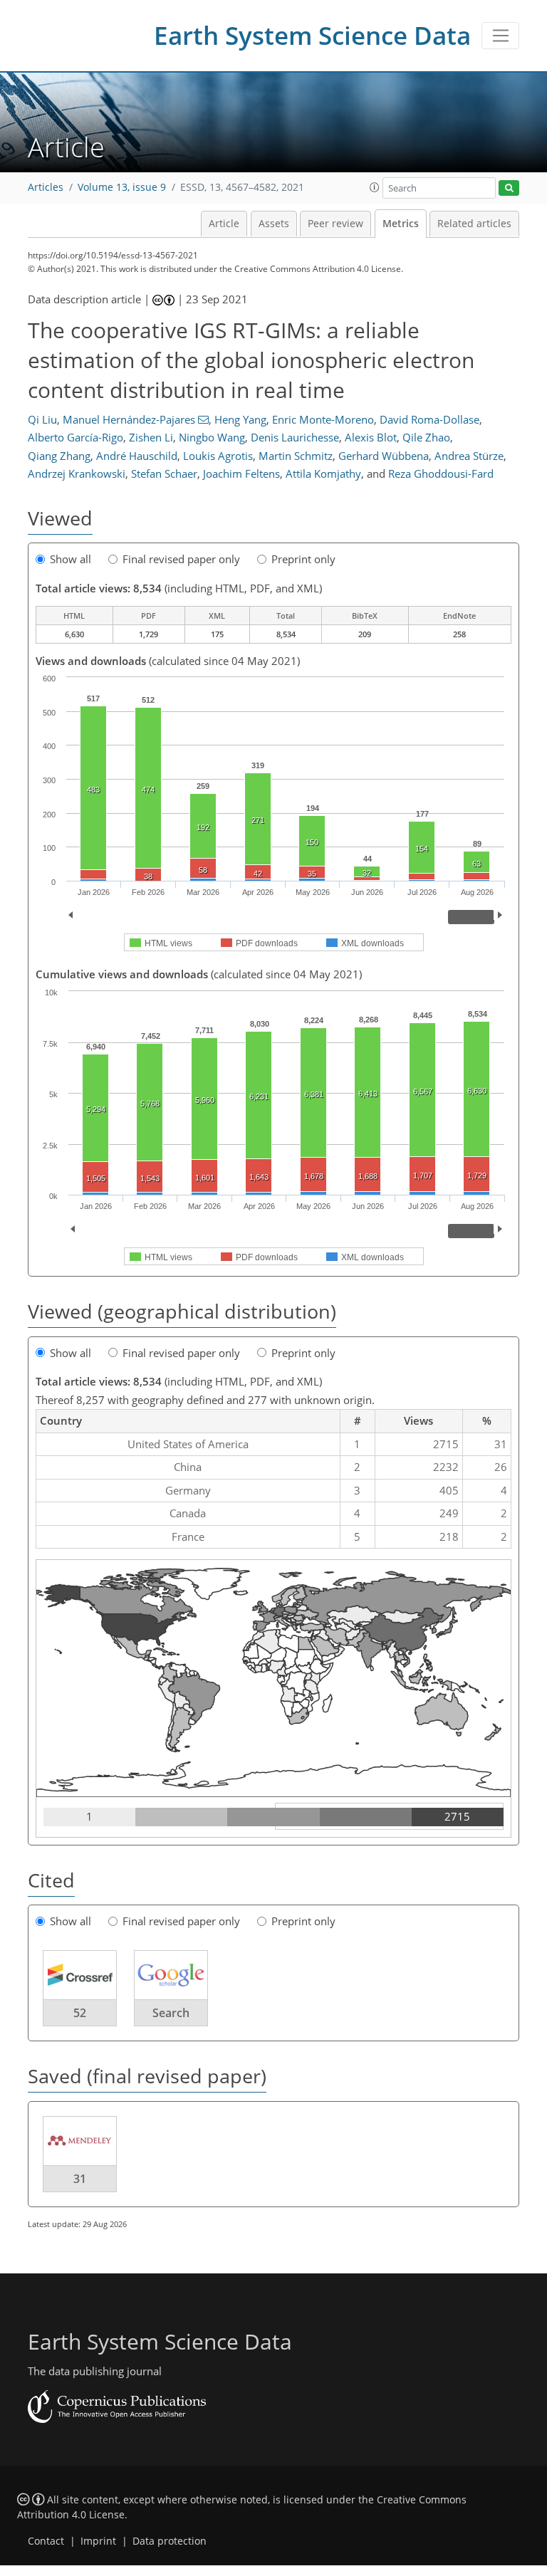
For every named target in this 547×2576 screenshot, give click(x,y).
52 (80, 2013)
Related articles (474, 224)
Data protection (170, 2541)
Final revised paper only (181, 559)
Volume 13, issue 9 (122, 187)
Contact (46, 2541)
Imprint (98, 2541)
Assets (274, 224)
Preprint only (303, 559)
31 (80, 2179)
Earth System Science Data (312, 35)
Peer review (335, 224)
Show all (71, 559)
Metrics (401, 224)
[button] (375, 187)
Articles (46, 187)
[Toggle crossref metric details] (80, 1974)
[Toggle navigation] (500, 36)
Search (171, 2013)
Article (224, 224)
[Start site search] (509, 188)
